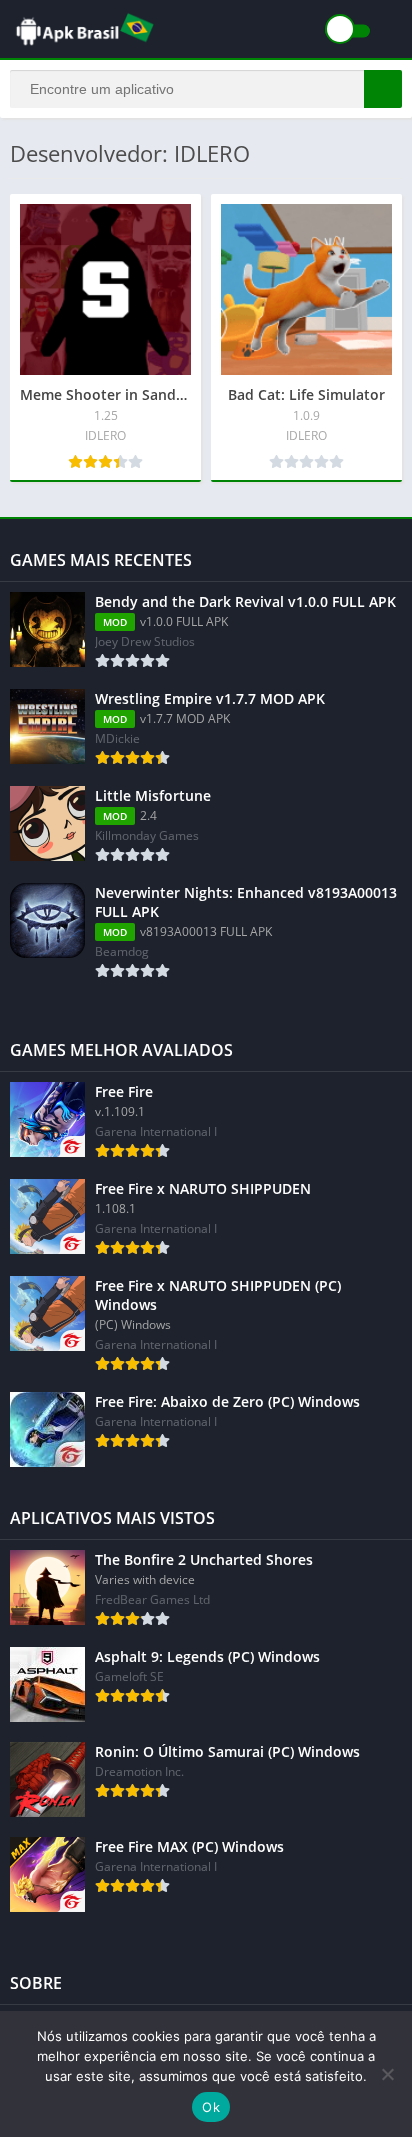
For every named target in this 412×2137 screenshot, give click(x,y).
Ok (211, 2107)
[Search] (383, 89)
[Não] (387, 2074)
